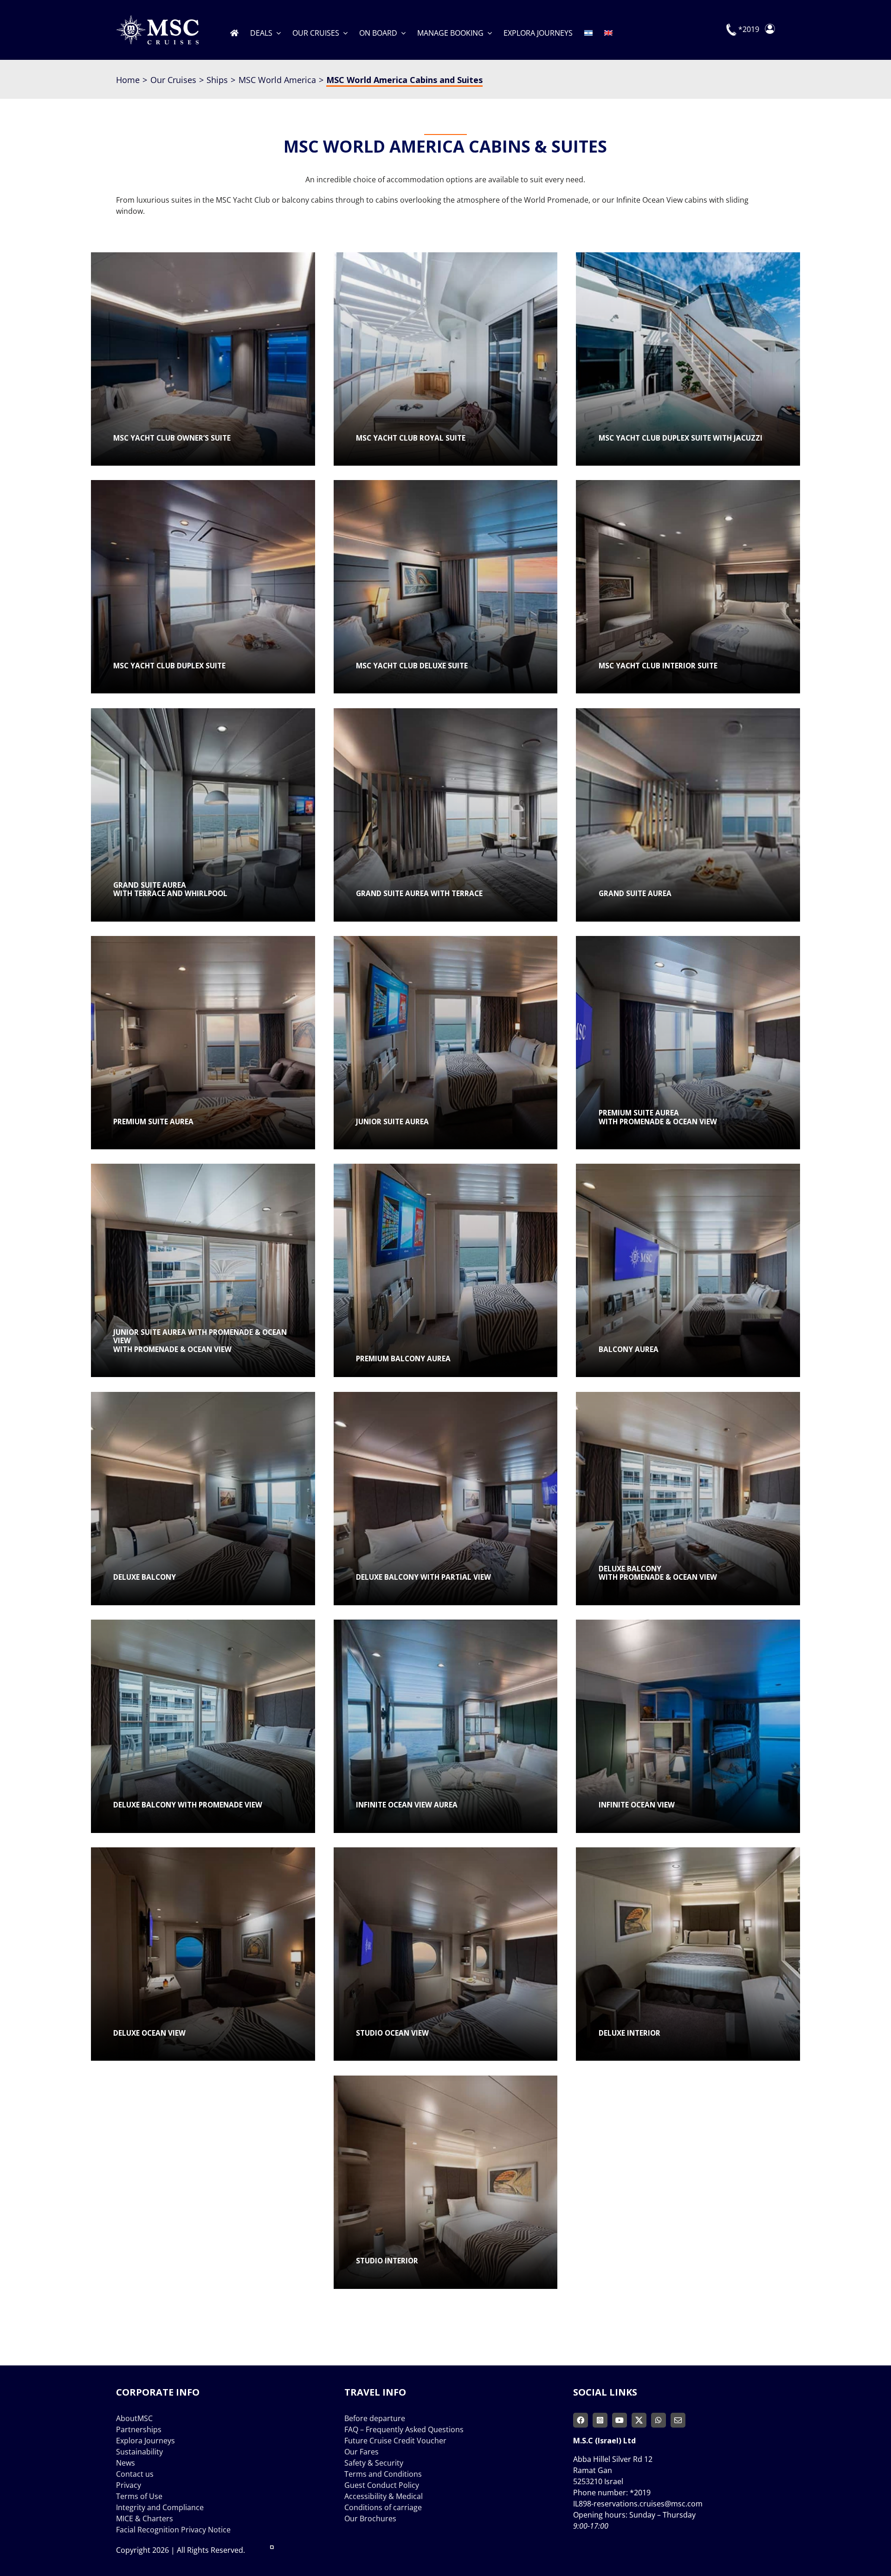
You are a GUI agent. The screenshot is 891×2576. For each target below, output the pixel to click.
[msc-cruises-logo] (157, 19)
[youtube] (620, 2420)
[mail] (678, 2420)
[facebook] (581, 2420)
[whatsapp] (659, 2420)
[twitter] (639, 2420)
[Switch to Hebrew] (588, 30)
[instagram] (600, 2420)
